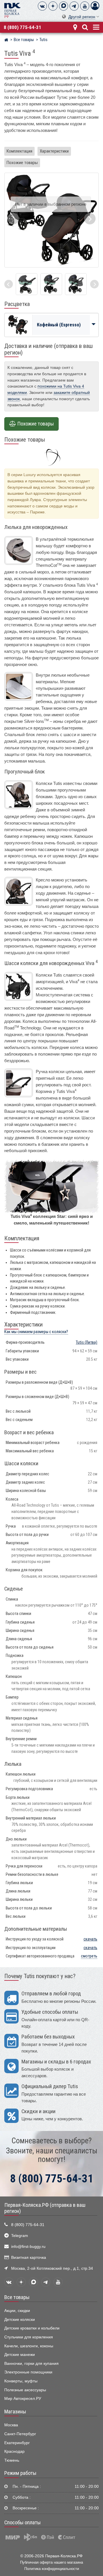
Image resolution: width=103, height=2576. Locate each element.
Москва (11, 2425)
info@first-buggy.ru (28, 2247)
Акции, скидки (17, 2311)
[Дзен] (53, 6)
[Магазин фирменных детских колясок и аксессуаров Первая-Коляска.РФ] (12, 10)
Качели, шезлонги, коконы (29, 2346)
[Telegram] (74, 6)
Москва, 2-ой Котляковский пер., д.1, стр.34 (52, 2268)
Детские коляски (20, 2320)
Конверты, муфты (21, 2381)
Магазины (15, 2412)
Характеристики (54, 151)
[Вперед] (94, 284)
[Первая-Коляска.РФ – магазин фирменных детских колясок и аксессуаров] (6, 41)
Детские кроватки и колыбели (32, 2328)
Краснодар (14, 2451)
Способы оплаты (22, 2523)
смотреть (89, 1956)
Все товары (17, 2297)
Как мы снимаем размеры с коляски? (36, 1332)
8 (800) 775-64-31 (22, 27)
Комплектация (19, 151)
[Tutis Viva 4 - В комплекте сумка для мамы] (76, 284)
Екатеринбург (17, 2443)
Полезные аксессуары (25, 2390)
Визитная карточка (29, 2258)
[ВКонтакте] (42, 6)
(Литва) (87, 1342)
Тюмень (12, 2460)
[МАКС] (64, 6)
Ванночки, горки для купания (31, 2364)
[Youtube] (85, 6)
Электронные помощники (28, 2372)
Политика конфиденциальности (52, 2569)
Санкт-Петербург (20, 2434)
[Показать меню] (96, 27)
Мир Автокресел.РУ (23, 2399)
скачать (90, 1939)
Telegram (20, 2236)
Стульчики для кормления (29, 2337)
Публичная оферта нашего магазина (51, 2562)
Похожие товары (22, 163)
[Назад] (9, 284)
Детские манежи (20, 2355)
